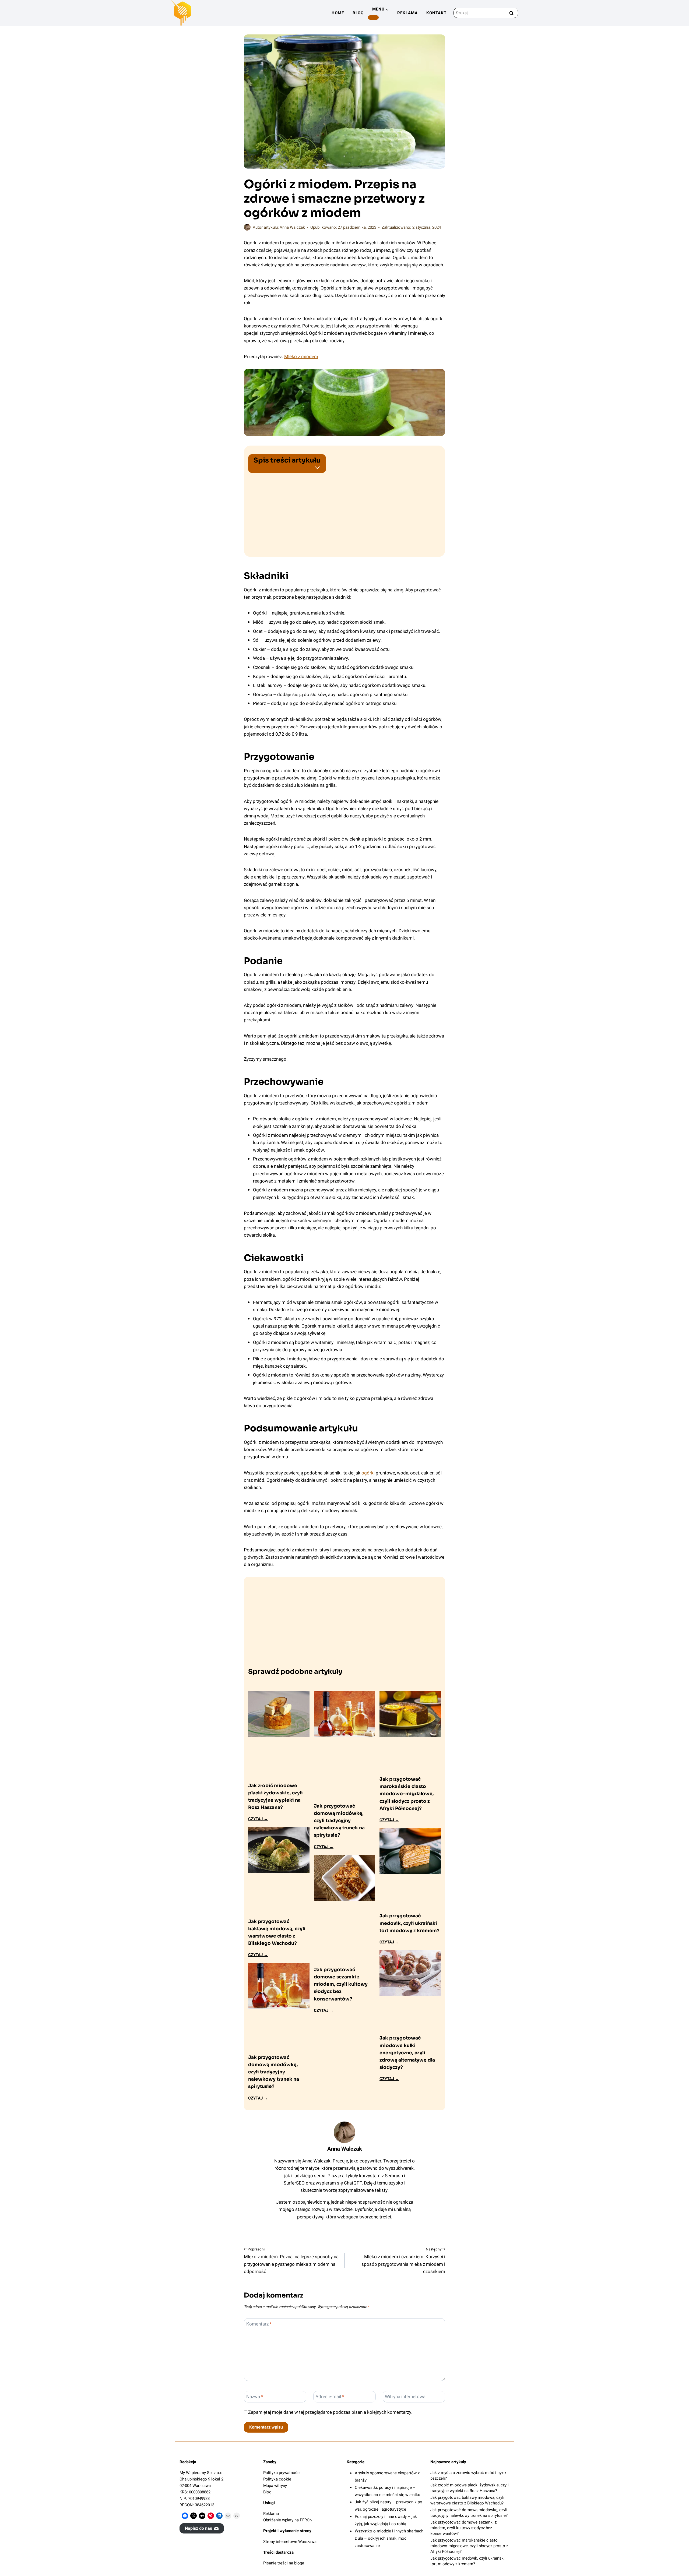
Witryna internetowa (405, 2397)
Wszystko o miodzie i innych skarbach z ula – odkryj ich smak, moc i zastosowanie (389, 2538)
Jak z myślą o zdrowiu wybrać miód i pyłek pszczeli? (468, 2476)
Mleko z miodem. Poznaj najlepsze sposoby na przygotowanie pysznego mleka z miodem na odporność (291, 2261)
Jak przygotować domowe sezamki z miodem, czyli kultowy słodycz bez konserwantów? (341, 1984)
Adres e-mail (330, 2397)
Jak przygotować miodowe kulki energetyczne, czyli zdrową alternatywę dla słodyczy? (407, 2053)
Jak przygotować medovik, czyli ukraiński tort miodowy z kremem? (409, 1923)
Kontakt (436, 13)
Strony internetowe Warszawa (290, 2542)
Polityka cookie (277, 2479)
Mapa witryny (275, 2486)
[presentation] (279, 1714)
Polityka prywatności (282, 2473)
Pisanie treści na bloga (284, 2563)
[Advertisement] (344, 511)
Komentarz (259, 2324)
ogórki (369, 1473)
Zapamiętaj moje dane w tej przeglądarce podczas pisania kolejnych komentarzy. (330, 2412)
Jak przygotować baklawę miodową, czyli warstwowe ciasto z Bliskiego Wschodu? (277, 1933)
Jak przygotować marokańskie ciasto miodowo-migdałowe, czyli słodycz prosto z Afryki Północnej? (407, 1794)
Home (338, 13)
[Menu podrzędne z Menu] (373, 17)
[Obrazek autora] (247, 227)
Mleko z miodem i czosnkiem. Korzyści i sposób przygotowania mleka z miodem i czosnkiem (403, 2261)
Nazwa (255, 2397)
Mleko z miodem (301, 357)
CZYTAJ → (258, 1819)
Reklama (407, 13)
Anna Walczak (292, 227)
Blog (358, 13)
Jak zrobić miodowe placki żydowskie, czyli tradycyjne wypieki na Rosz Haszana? (275, 1797)
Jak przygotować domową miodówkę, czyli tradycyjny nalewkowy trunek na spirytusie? (274, 2072)
